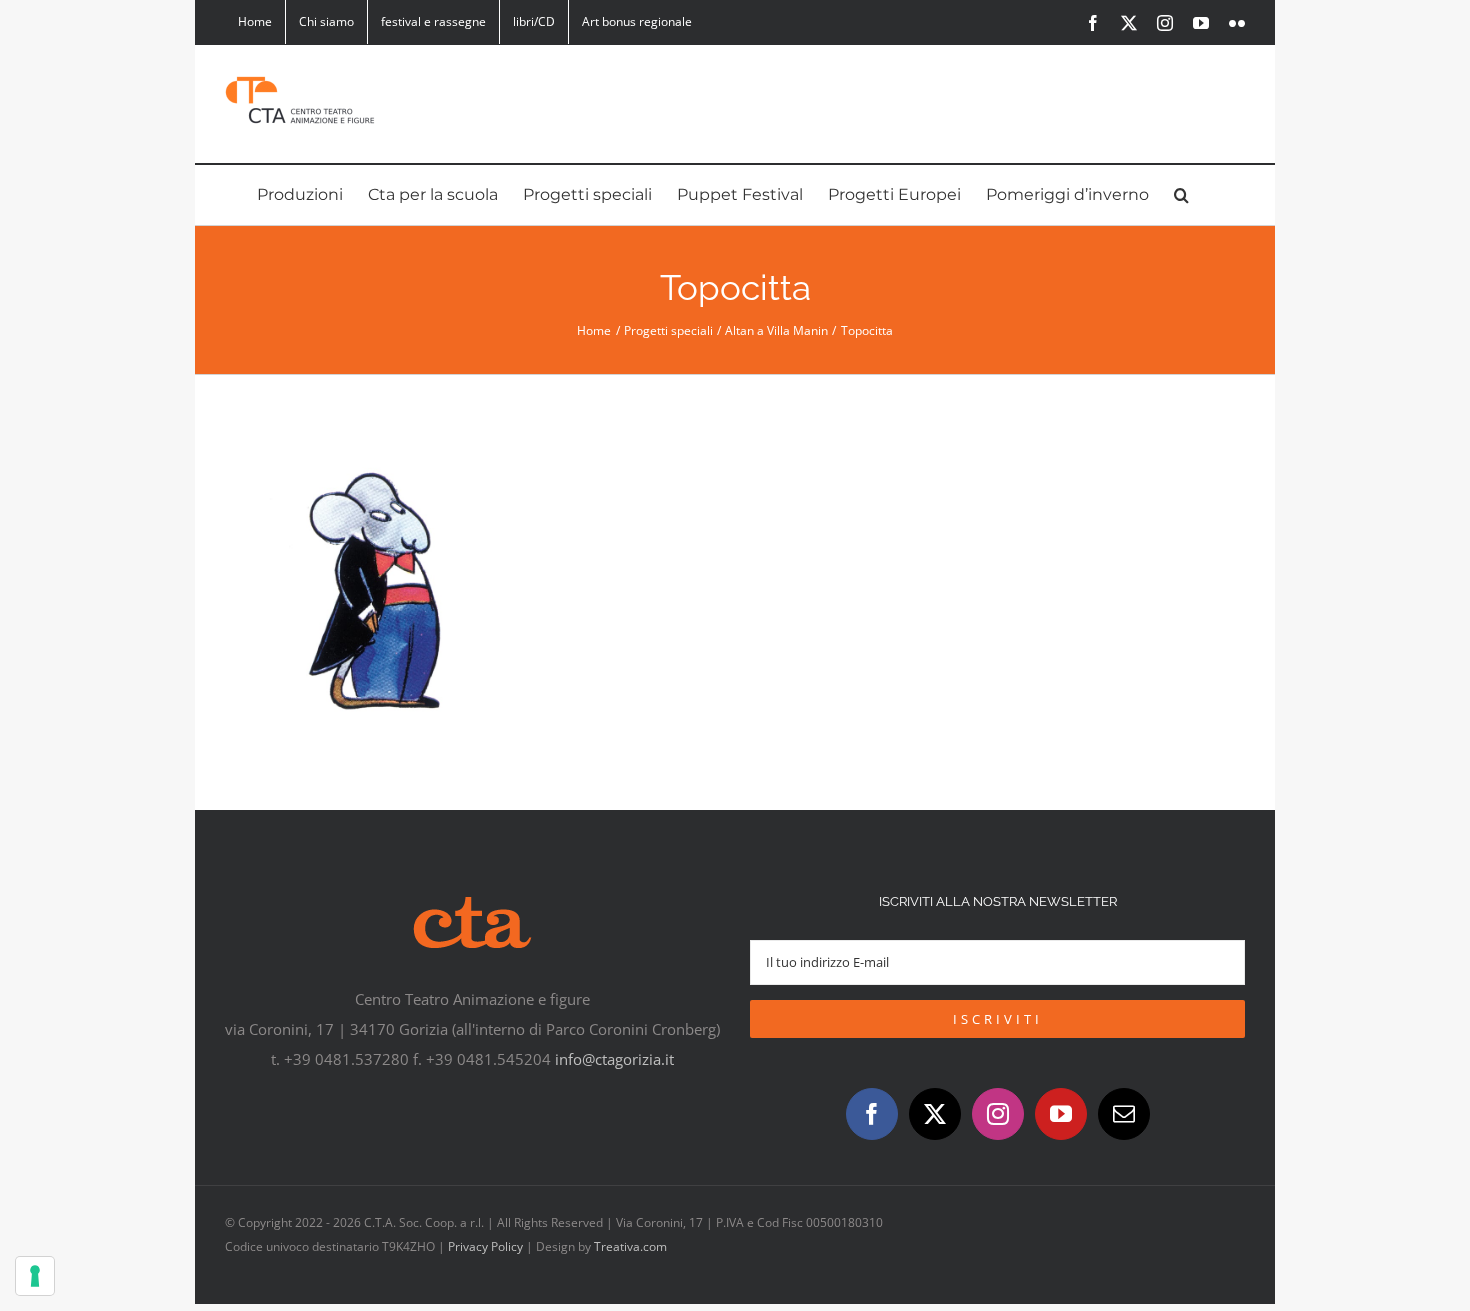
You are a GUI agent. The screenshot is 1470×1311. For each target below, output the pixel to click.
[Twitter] (935, 1114)
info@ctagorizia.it (614, 1059)
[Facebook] (872, 1114)
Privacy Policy (485, 1246)
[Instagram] (998, 1114)
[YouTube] (1061, 1114)
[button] (1181, 195)
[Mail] (1124, 1114)
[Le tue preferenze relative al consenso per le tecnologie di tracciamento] (35, 1276)
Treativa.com (630, 1246)
